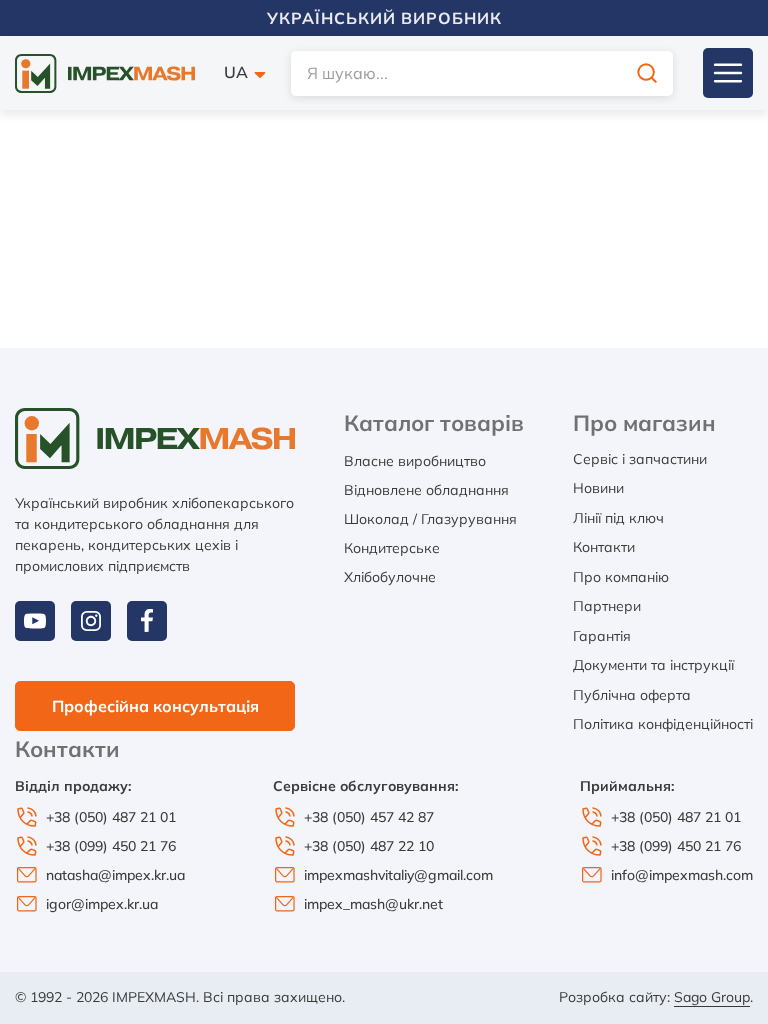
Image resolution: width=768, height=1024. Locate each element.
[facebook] (147, 621)
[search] (647, 73)
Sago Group (712, 997)
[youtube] (35, 621)
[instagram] (91, 621)
